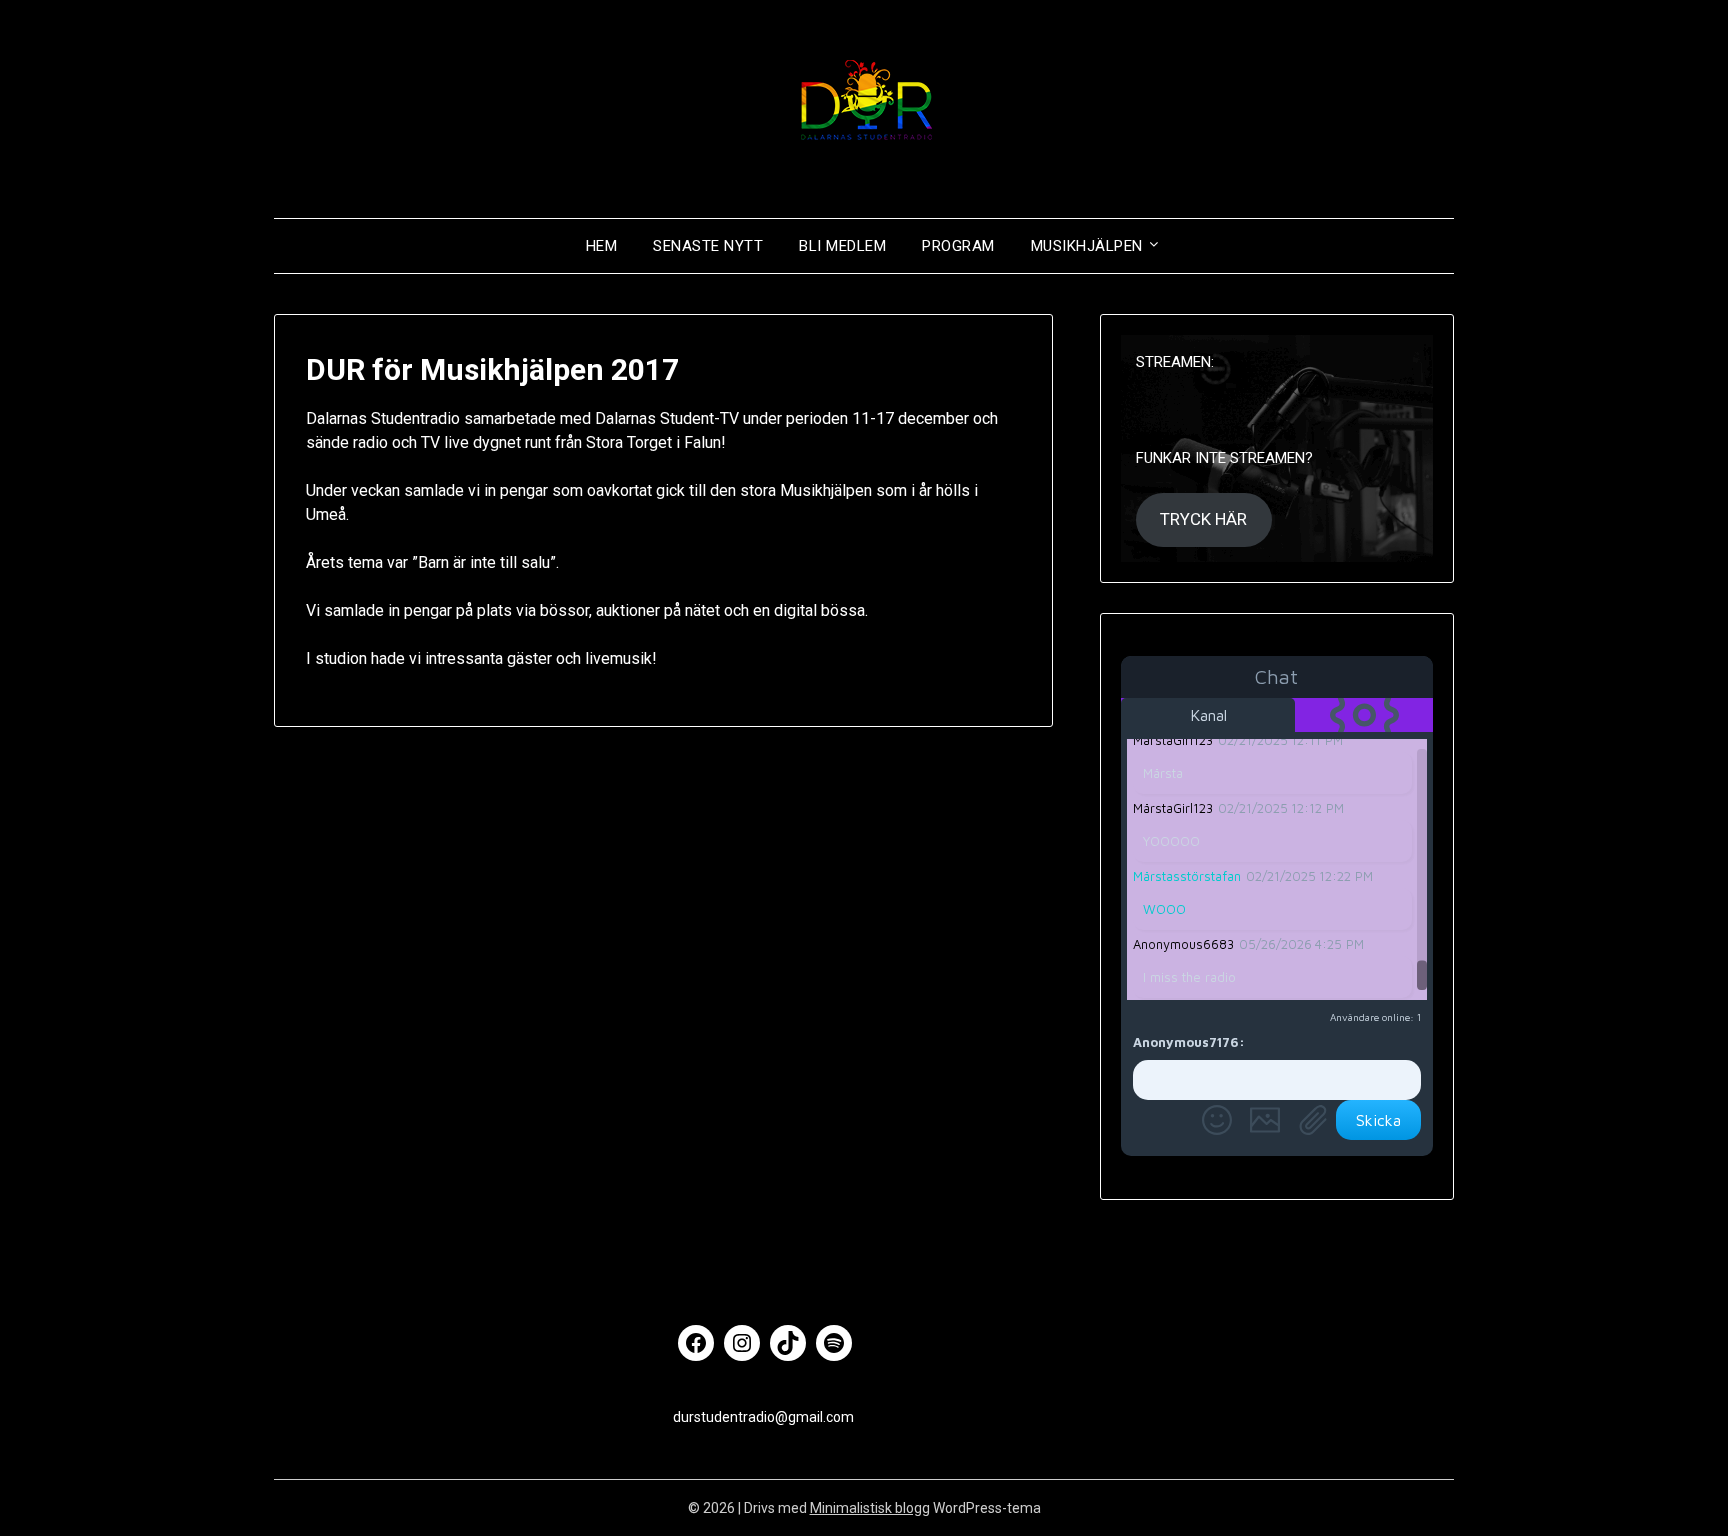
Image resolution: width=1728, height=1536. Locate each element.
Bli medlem (842, 246)
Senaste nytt (708, 246)
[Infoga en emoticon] (1217, 1120)
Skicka (1378, 1120)
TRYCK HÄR (1203, 519)
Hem (602, 246)
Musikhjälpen (1087, 246)
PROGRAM (958, 246)
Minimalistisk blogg (870, 1508)
